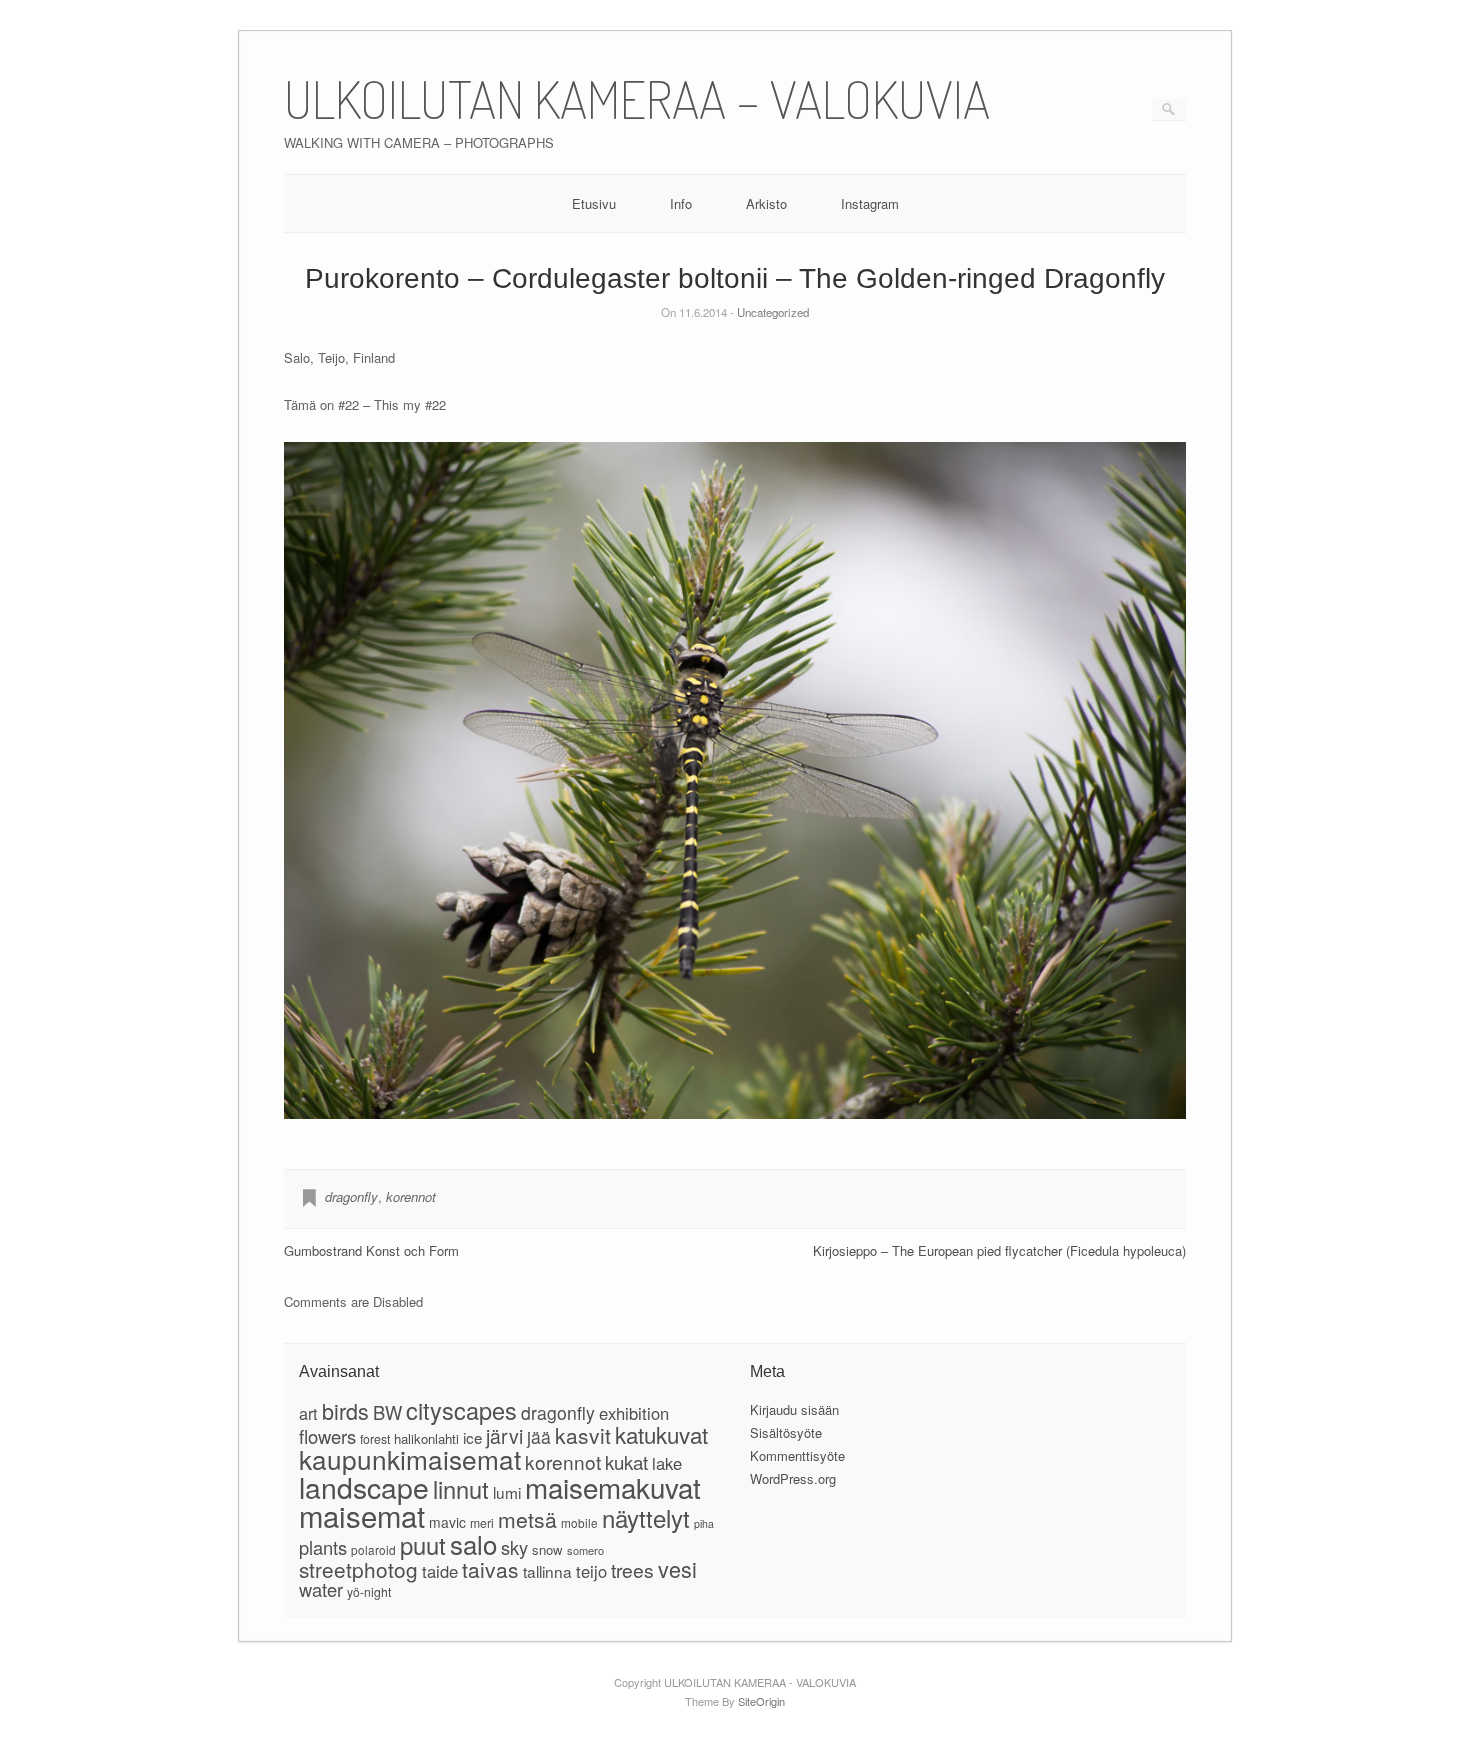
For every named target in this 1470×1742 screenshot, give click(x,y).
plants (323, 1547)
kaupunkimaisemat (410, 1458)
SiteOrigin (761, 1701)
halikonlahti (426, 1438)
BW (387, 1412)
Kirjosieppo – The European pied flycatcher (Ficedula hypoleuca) (999, 1250)
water (321, 1589)
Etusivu (594, 203)
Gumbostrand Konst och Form (371, 1250)
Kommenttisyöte (797, 1455)
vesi (677, 1568)
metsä (527, 1519)
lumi (507, 1492)
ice (472, 1437)
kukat (626, 1461)
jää (539, 1436)
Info (681, 203)
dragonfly (351, 1196)
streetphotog (358, 1569)
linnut (461, 1489)
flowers (327, 1436)
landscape (364, 1486)
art (308, 1413)
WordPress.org (793, 1478)
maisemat (362, 1515)
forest (375, 1439)
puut (423, 1545)
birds (345, 1410)
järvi (504, 1436)
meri (482, 1522)
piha (704, 1523)
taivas (490, 1569)
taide (440, 1571)
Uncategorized (773, 312)
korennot (411, 1196)
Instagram (870, 203)
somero (585, 1550)
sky (514, 1547)
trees (632, 1569)
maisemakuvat (613, 1487)
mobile (579, 1522)
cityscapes (461, 1410)
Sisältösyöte (786, 1432)
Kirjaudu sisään (794, 1409)
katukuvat (661, 1434)
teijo (591, 1571)
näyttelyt (646, 1517)
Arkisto (766, 203)
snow (547, 1549)
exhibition (634, 1413)
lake (667, 1463)
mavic (447, 1522)
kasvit (583, 1435)
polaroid (373, 1549)
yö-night (369, 1591)
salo (473, 1543)
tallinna (547, 1571)
